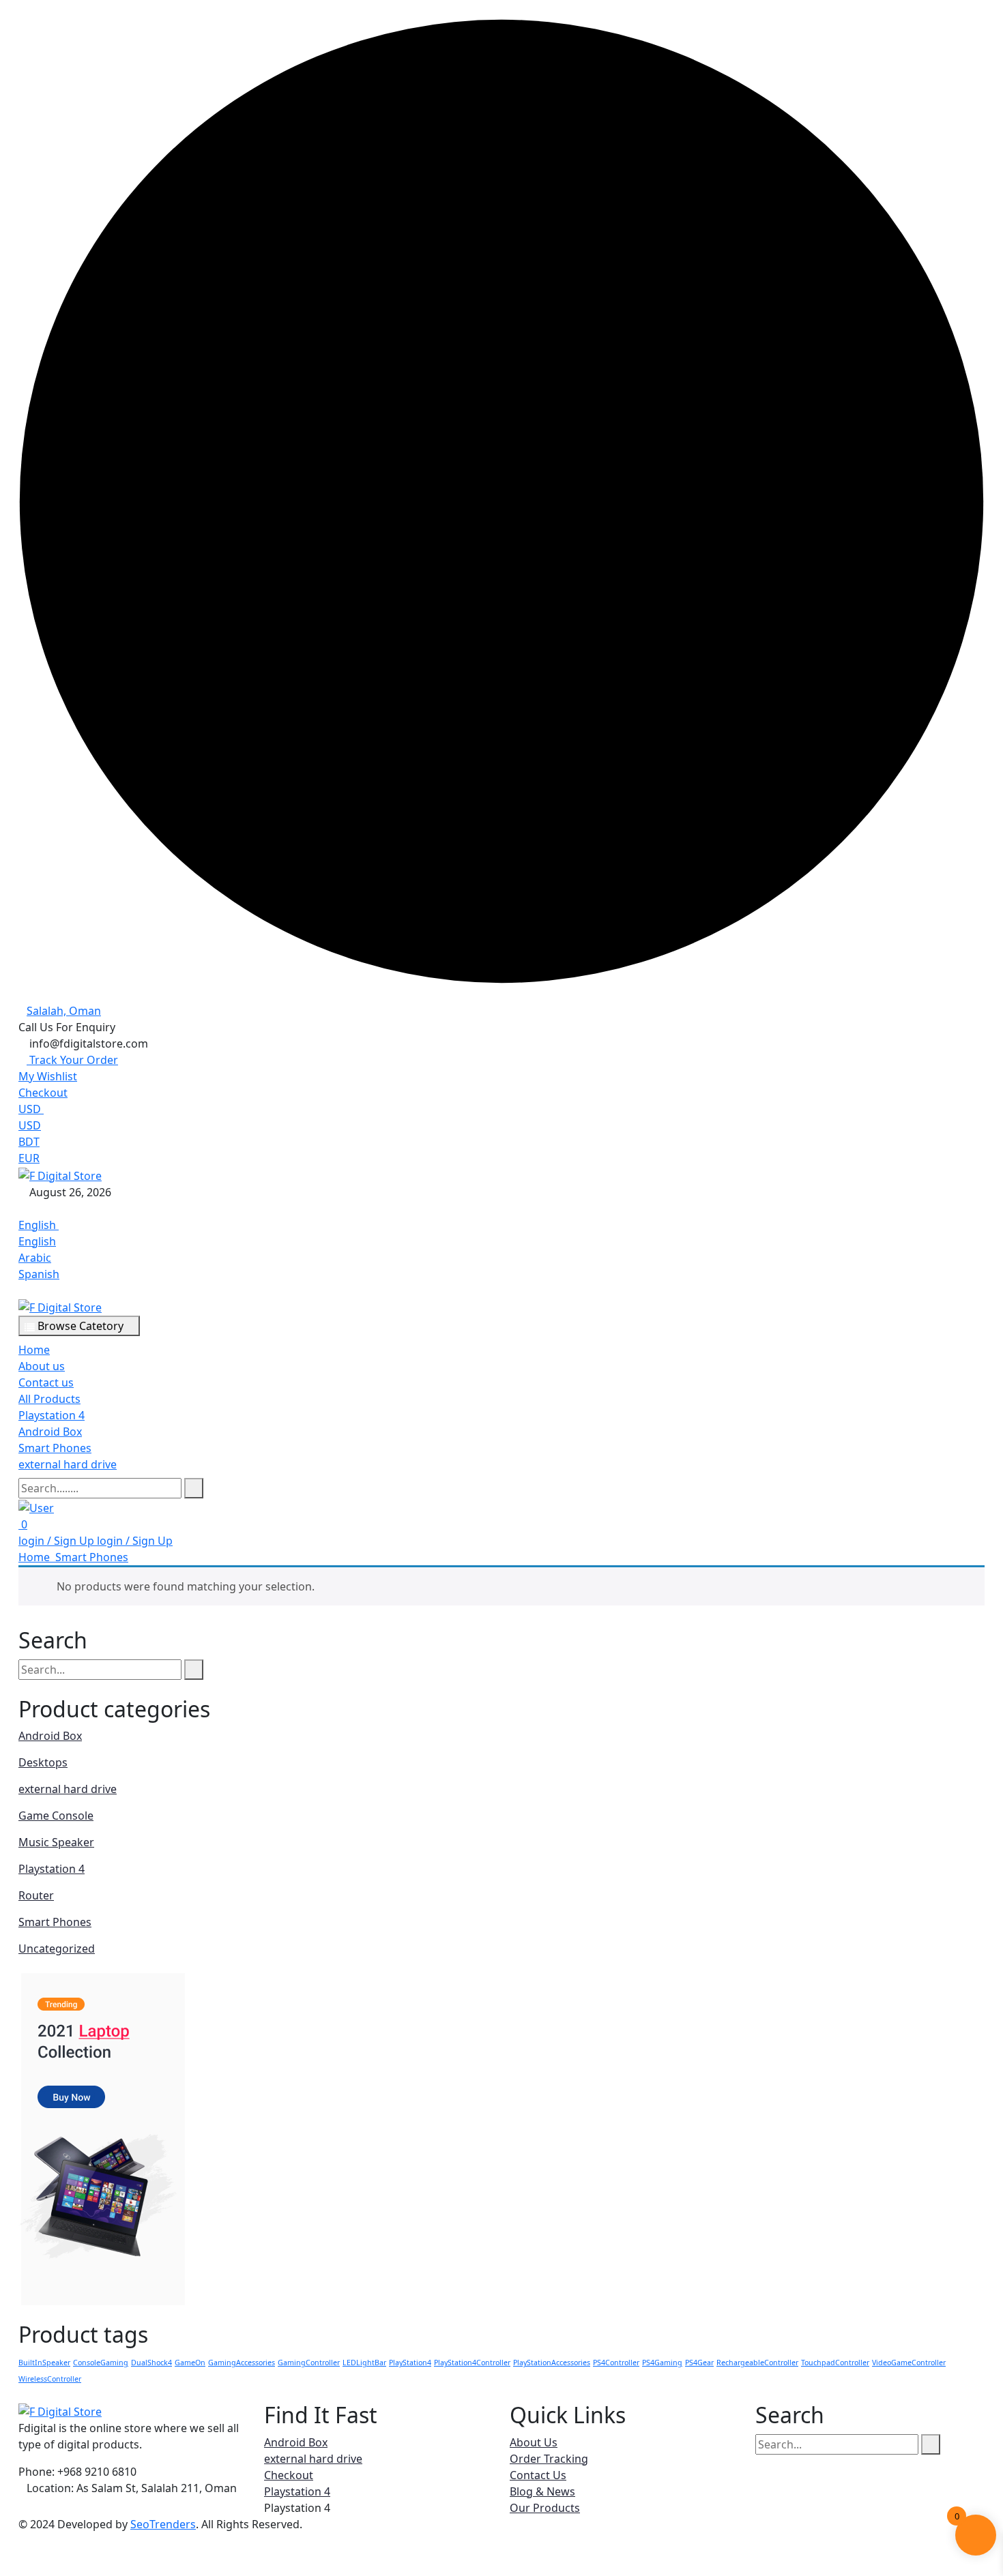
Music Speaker (56, 1842)
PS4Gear (699, 2363)
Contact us (46, 1382)
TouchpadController (835, 2363)
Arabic (35, 1258)
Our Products (545, 2508)
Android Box (50, 1432)
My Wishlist (48, 1076)
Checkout (43, 1093)
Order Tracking (549, 2459)
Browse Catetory (81, 1326)
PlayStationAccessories (552, 2363)
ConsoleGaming (101, 2363)
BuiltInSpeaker (44, 2363)
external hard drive (68, 1464)
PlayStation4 (410, 2363)
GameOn (190, 2363)
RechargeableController (757, 2363)
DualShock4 (151, 2363)
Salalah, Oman (64, 1011)
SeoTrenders (163, 2524)
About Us (534, 2442)
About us (42, 1366)
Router (36, 1895)
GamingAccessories (242, 2363)
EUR (29, 1158)
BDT (29, 1142)
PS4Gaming (662, 2363)
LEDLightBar (364, 2363)
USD (31, 1109)
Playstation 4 (52, 1415)
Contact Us (538, 2475)
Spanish (39, 1274)
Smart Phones (55, 1448)
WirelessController (50, 2379)
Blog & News (542, 2491)
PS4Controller (616, 2363)
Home (34, 1350)
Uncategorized (57, 1949)
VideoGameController (909, 2363)
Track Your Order (72, 1060)
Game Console (56, 1816)
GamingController (309, 2363)
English (39, 1225)
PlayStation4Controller (472, 2363)
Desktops (43, 1762)
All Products (49, 1399)
